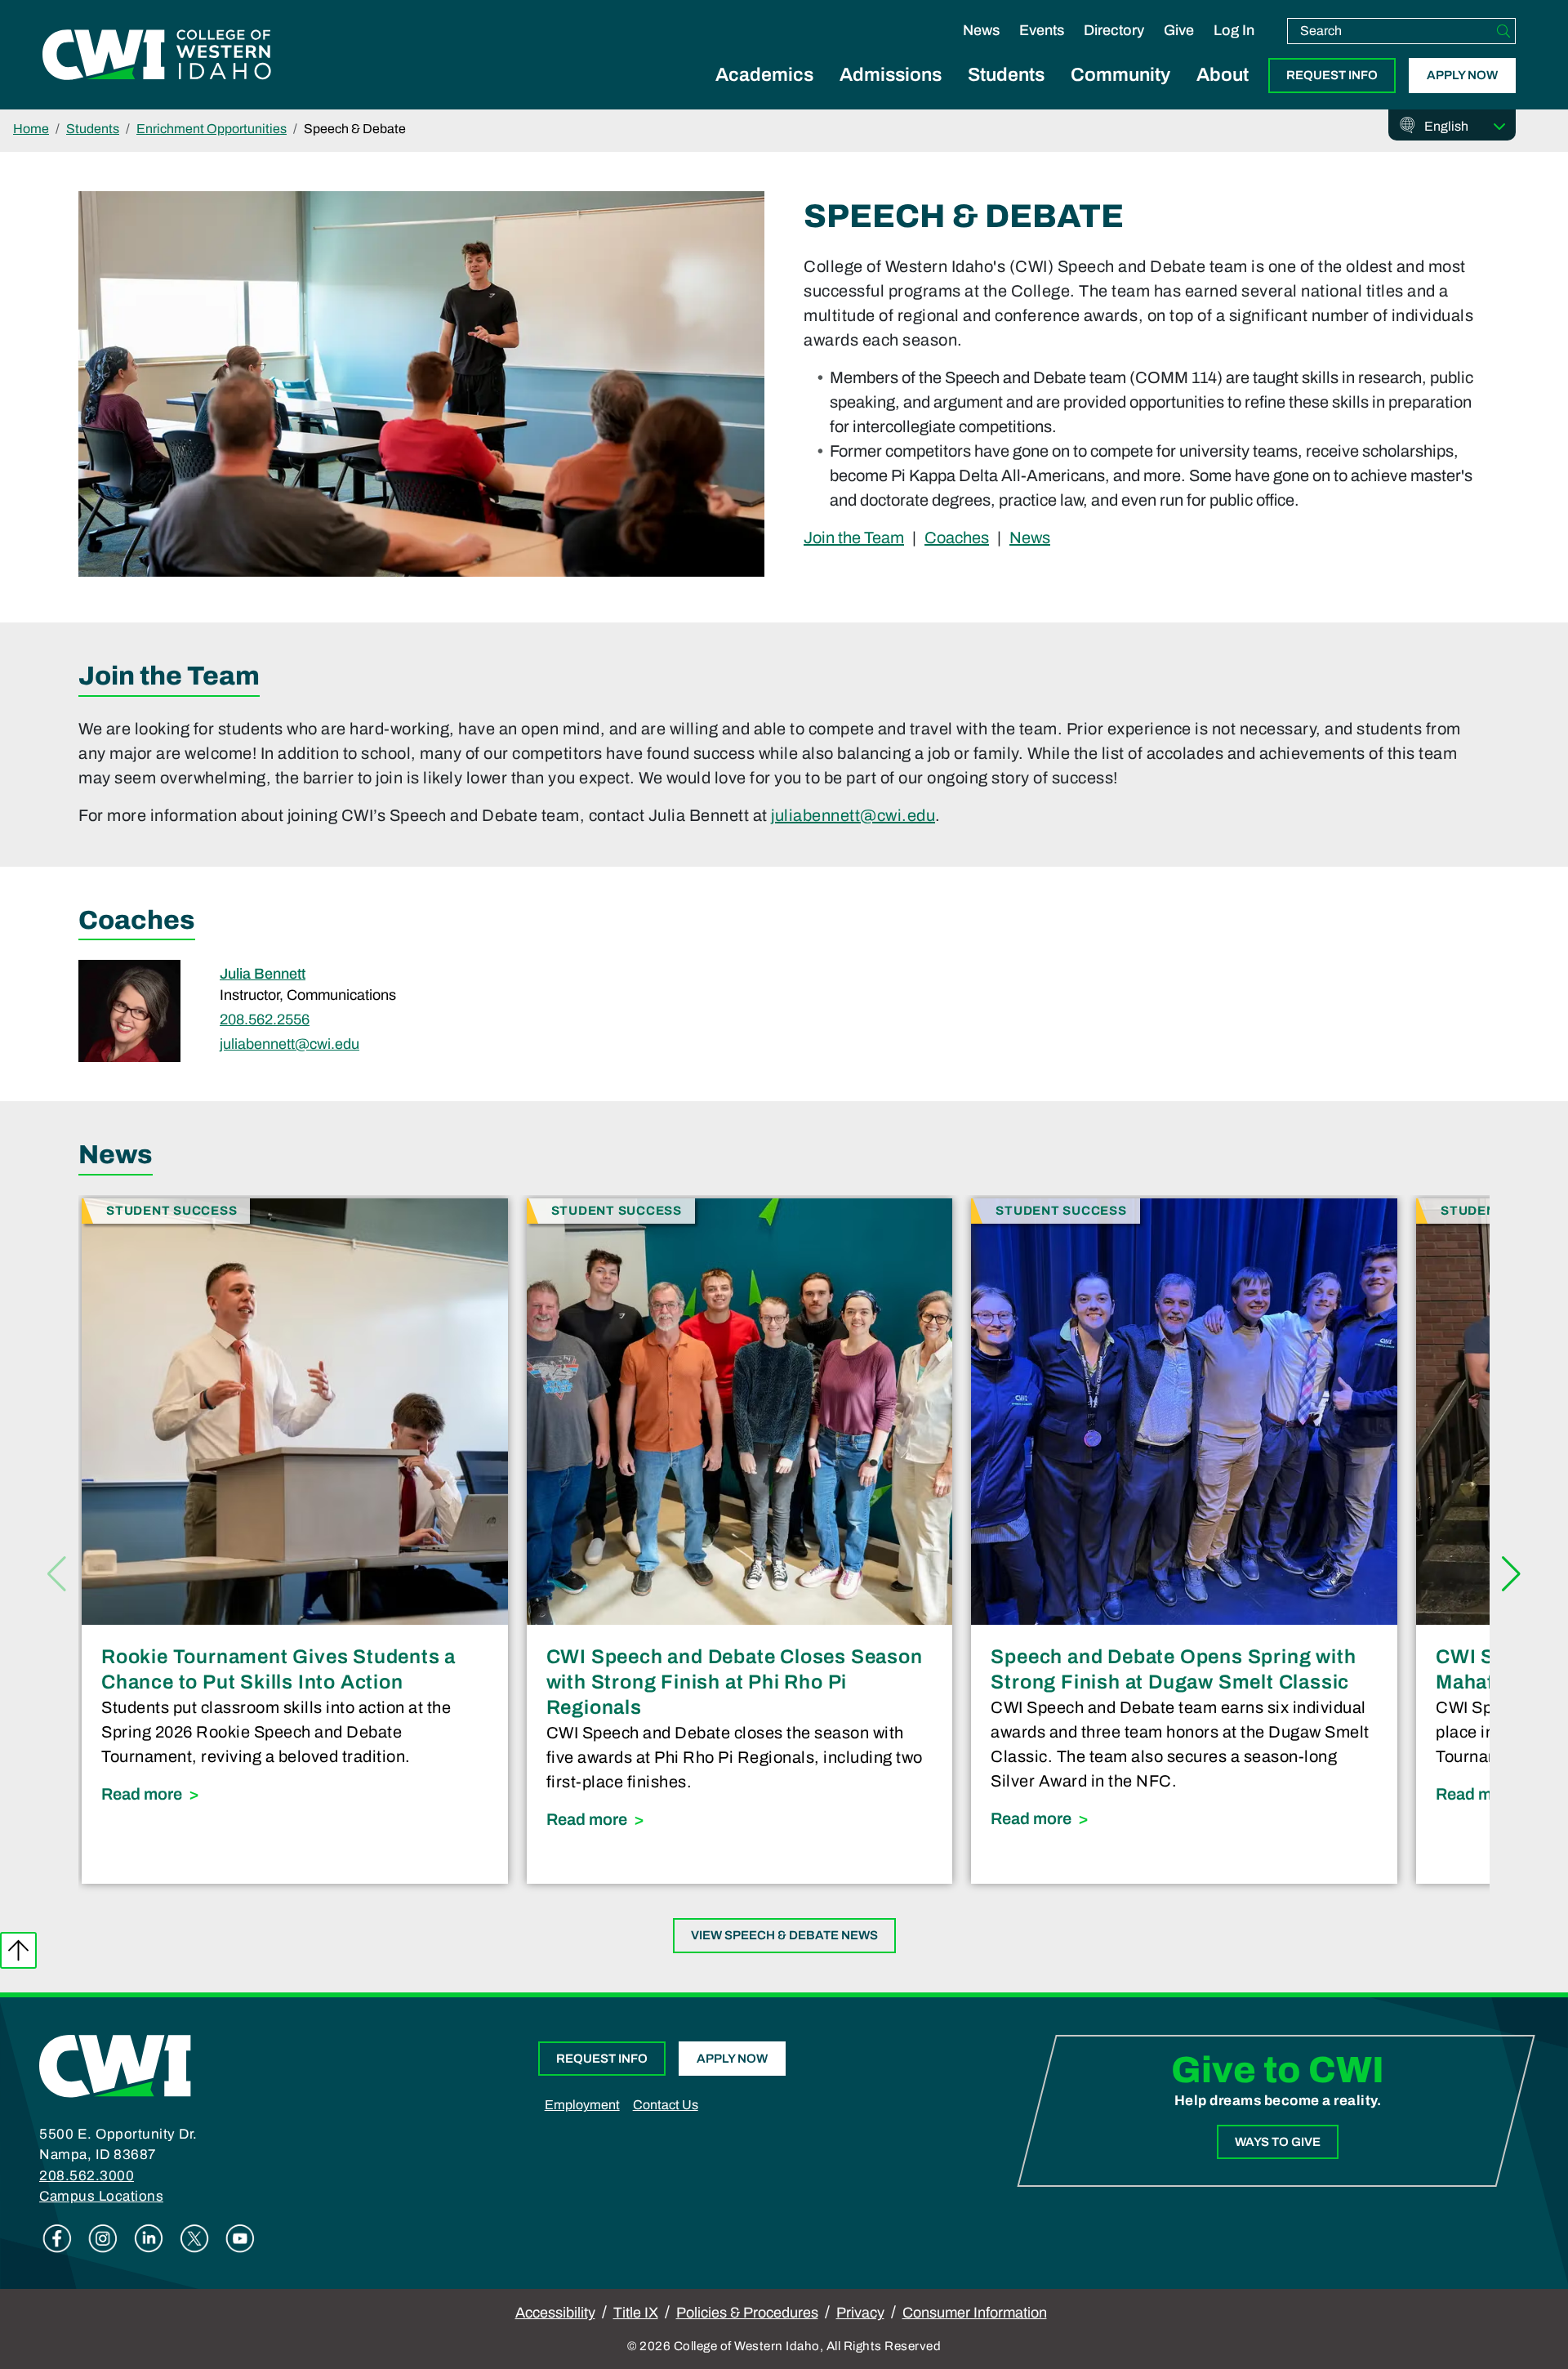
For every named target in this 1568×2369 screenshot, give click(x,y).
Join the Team (854, 537)
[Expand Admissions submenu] (891, 93)
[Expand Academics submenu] (764, 93)
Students (1006, 75)
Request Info (1332, 75)
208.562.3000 (87, 2176)
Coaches (957, 537)
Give (1179, 30)
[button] (1511, 1574)
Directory (1114, 30)
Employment (582, 2105)
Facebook (57, 2238)
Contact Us (666, 2105)
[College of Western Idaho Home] (157, 55)
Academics (764, 75)
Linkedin (149, 2238)
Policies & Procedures (747, 2313)
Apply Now (1462, 75)
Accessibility (555, 2313)
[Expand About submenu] (1223, 93)
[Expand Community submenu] (1120, 93)
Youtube (240, 2238)
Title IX (636, 2313)
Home (31, 129)
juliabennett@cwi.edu (853, 815)
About (1223, 75)
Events (1042, 30)
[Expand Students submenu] (1006, 93)
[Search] (1503, 31)
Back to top (18, 1950)
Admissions (891, 75)
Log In (1234, 30)
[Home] (115, 2065)
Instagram (103, 2238)
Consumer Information (975, 2313)
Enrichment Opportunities (212, 129)
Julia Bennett (263, 974)
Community (1120, 75)
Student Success (171, 1210)
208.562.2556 (265, 1019)
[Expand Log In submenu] (1234, 47)
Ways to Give (1278, 2142)
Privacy (860, 2313)
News (981, 30)
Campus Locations (101, 2196)
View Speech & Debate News (784, 1935)
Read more (295, 1793)
